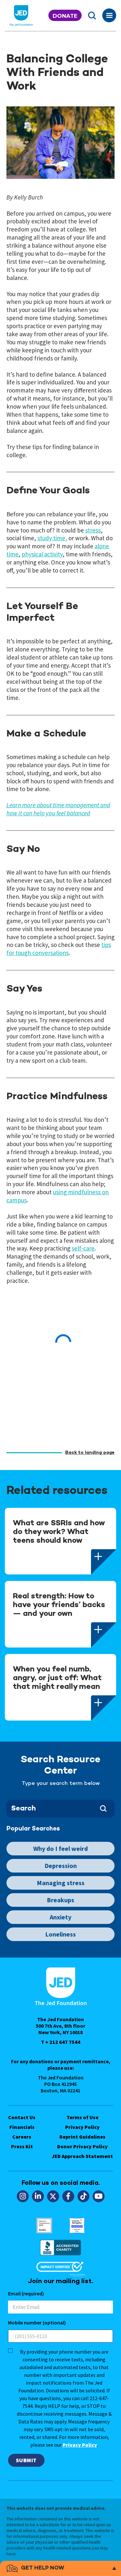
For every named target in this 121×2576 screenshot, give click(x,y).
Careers (22, 2137)
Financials (22, 2127)
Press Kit (22, 2146)
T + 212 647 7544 (61, 2042)
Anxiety (60, 1917)
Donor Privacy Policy (82, 2146)
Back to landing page (90, 1453)
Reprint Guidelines (82, 2137)
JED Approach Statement (82, 2156)
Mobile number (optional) (37, 2323)
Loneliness (60, 1934)
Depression (61, 1866)
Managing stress (61, 1883)
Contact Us (22, 2117)
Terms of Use (82, 2117)
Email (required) (26, 2293)
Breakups (60, 1900)
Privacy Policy (82, 2127)
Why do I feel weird (60, 1848)
